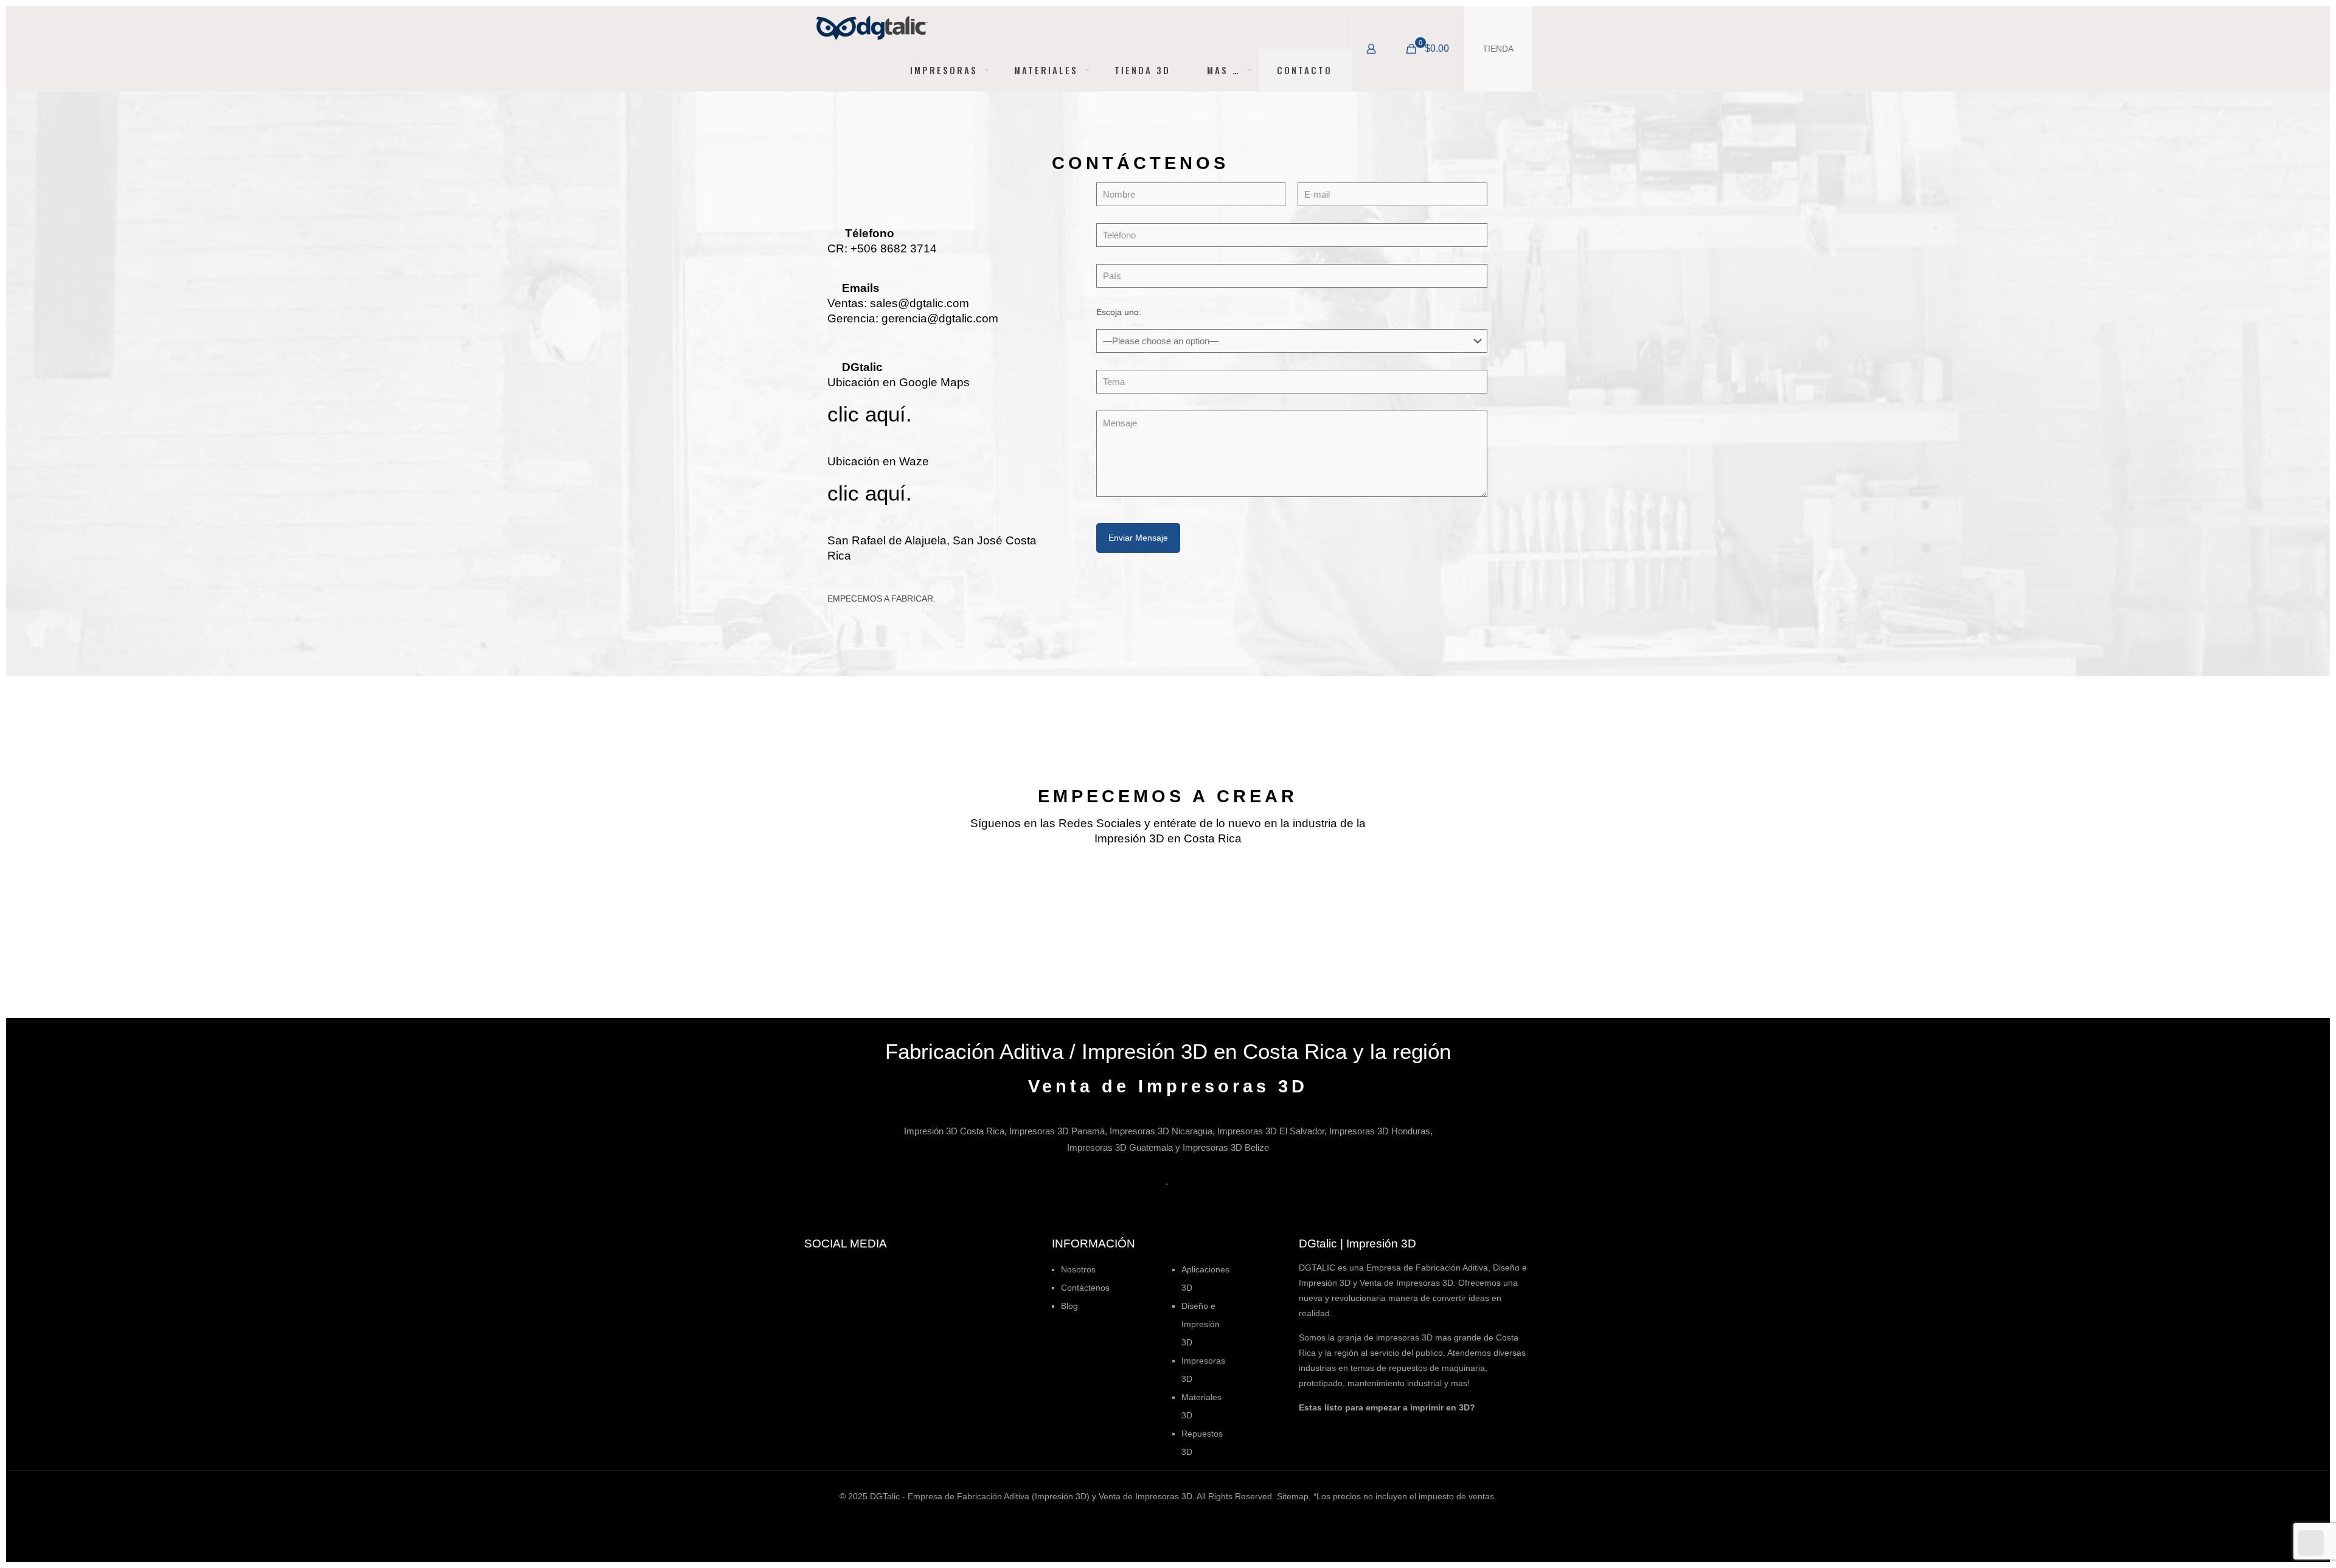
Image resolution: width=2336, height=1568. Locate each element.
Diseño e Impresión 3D (1201, 1324)
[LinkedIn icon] (1174, 1517)
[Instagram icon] (1187, 1517)
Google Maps (934, 382)
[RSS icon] (1200, 1517)
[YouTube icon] (1162, 1517)
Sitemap (1293, 1496)
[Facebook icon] (1136, 1517)
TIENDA (1498, 49)
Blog (1069, 1306)
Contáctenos (1085, 1288)
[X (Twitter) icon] (1149, 1517)
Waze (914, 461)
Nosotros (1078, 1269)
